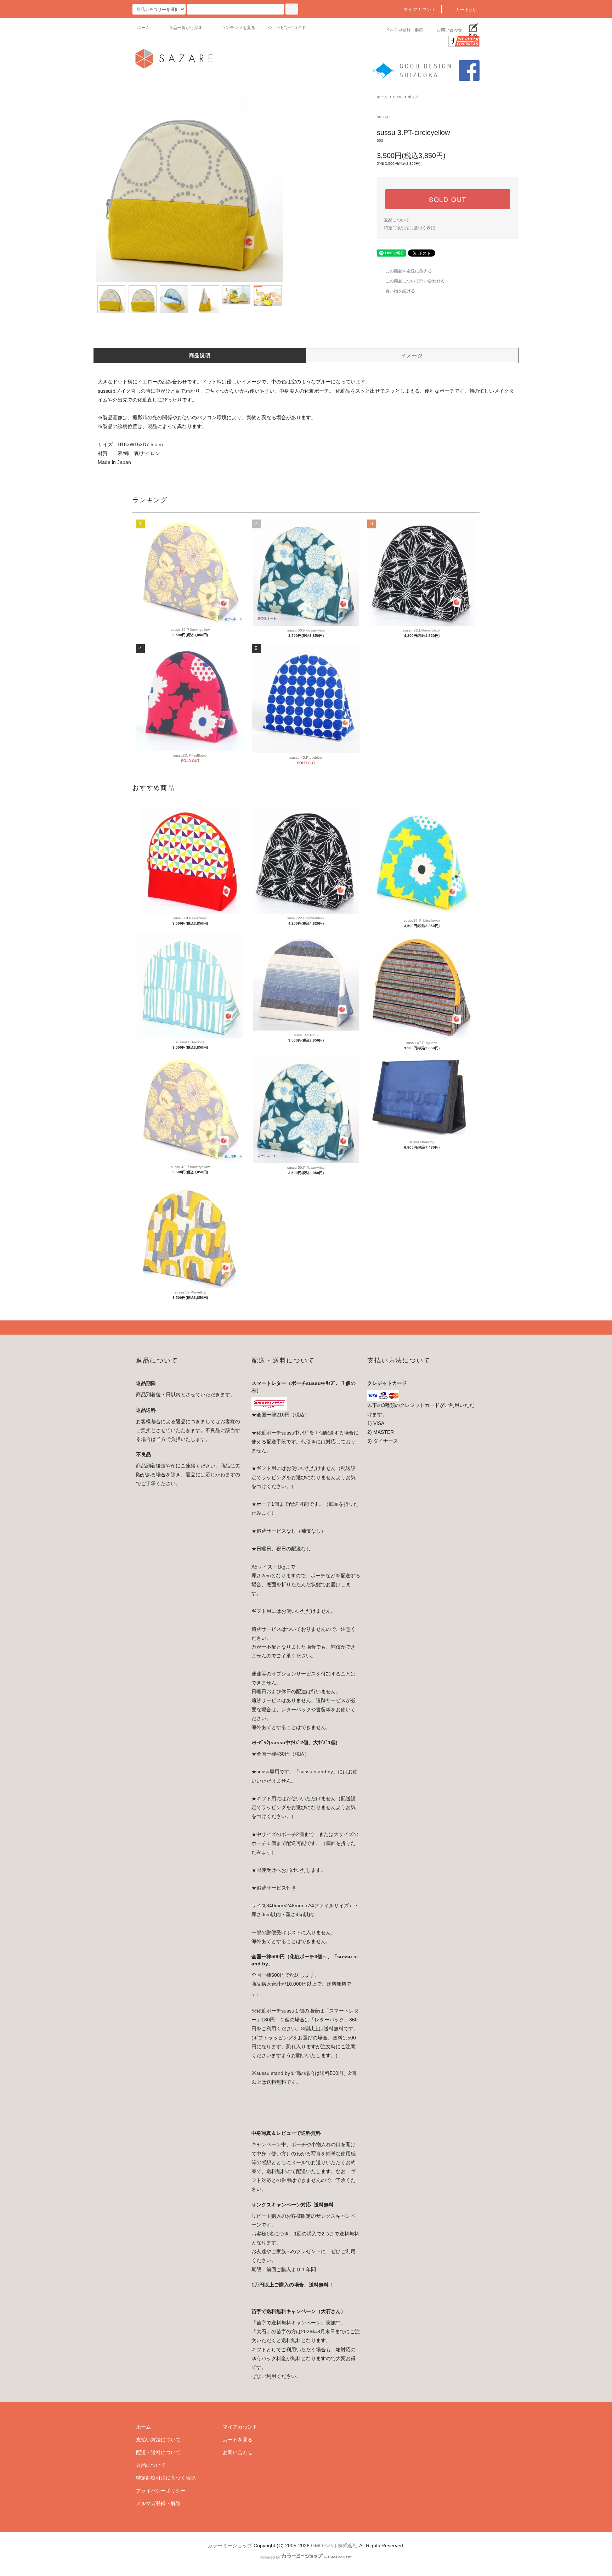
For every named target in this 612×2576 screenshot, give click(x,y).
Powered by (270, 2557)
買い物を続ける (400, 291)
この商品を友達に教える (409, 271)
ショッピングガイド (287, 28)
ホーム (143, 28)
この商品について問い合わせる (415, 281)
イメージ (412, 355)
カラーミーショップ (230, 2546)
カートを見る (238, 2440)
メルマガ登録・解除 (404, 30)
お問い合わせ (449, 30)
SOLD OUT (448, 199)
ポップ (413, 97)
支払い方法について (158, 2440)
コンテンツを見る (238, 28)
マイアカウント (420, 10)
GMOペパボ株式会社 (334, 2546)
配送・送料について (158, 2452)
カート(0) (466, 10)
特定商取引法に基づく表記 (409, 228)
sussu (398, 97)
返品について (397, 220)
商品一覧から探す (186, 28)
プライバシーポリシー (161, 2491)
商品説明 (200, 355)
